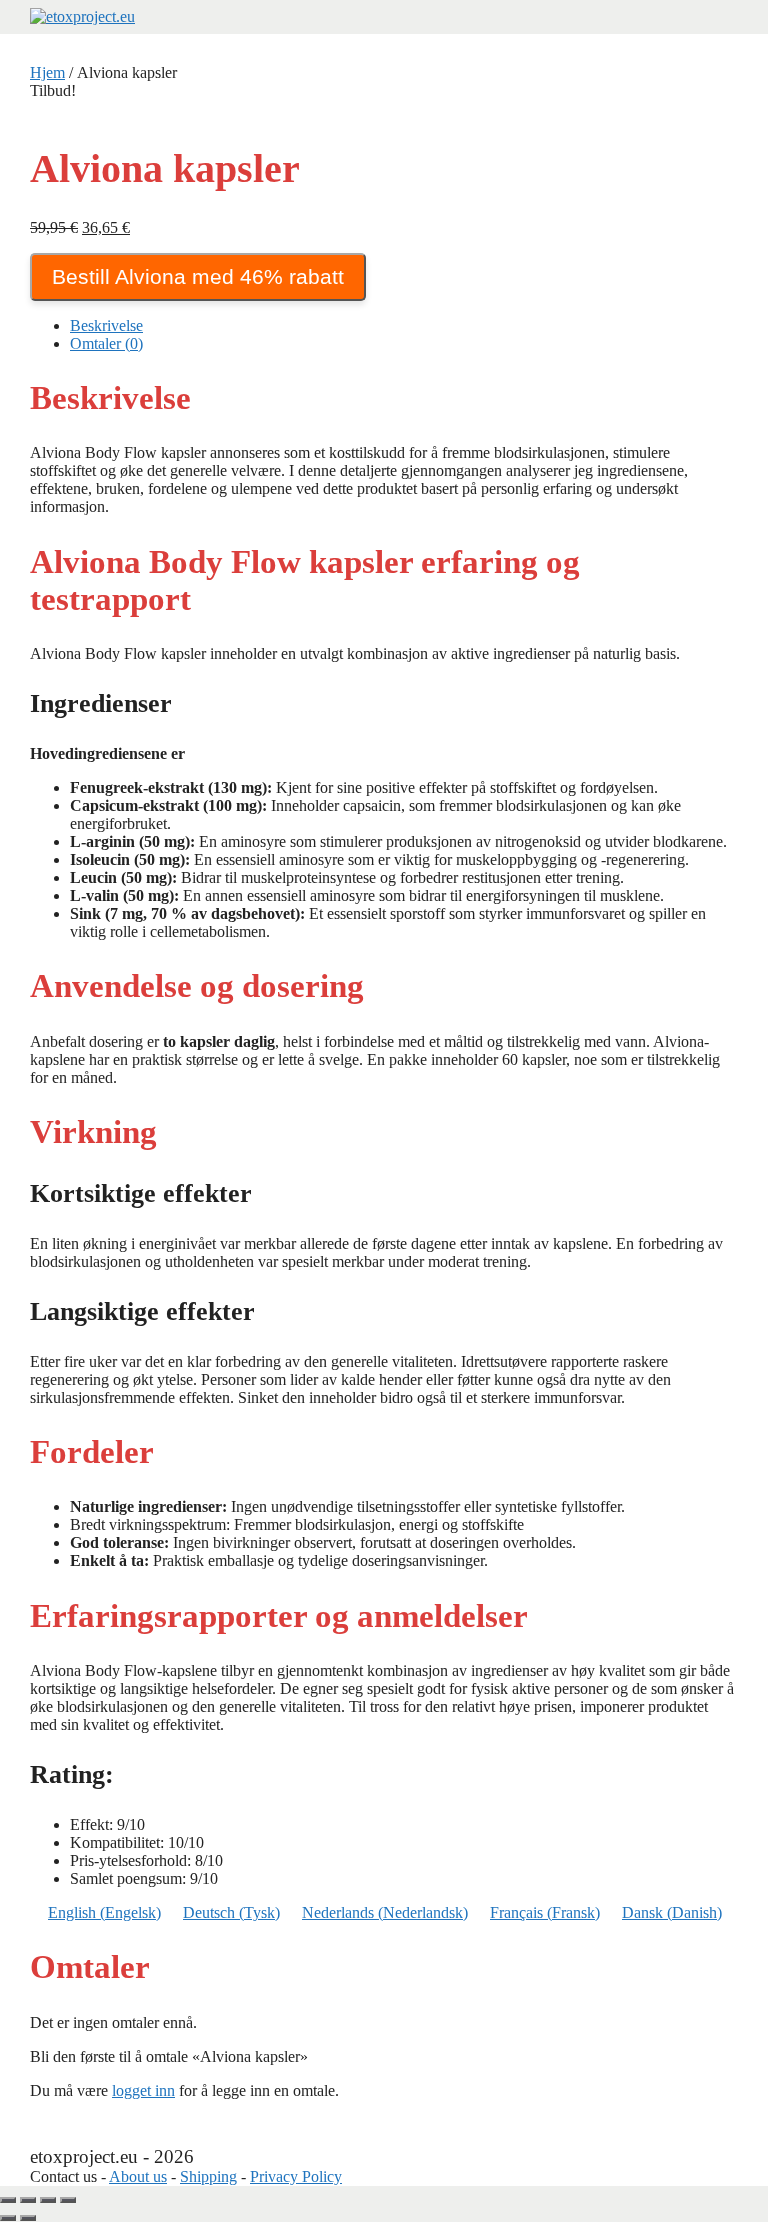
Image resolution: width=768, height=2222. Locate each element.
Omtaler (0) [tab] (106, 343)
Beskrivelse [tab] (106, 325)
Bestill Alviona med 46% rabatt (198, 276)
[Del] (48, 2200)
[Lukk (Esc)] (68, 2200)
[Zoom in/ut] (8, 2200)
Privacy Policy (296, 2176)
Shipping (208, 2176)
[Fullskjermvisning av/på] (28, 2200)
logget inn (143, 2090)
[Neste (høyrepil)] (28, 2218)
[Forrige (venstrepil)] (8, 2218)
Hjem (47, 72)
